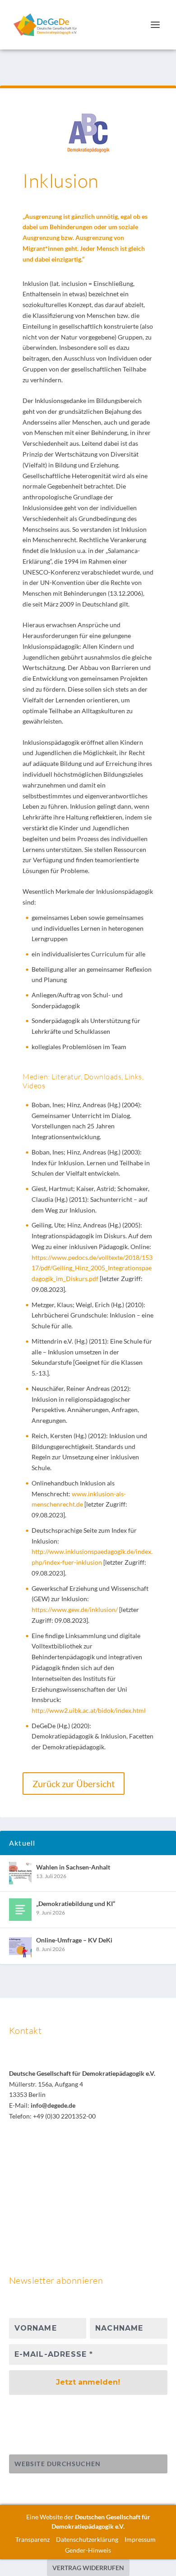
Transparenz (32, 2539)
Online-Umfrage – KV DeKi (74, 1940)
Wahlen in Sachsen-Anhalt (73, 1867)
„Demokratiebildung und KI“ (76, 1904)
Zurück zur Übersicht (74, 1784)
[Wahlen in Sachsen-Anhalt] (20, 1873)
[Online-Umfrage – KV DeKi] (20, 1946)
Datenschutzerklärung (87, 2539)
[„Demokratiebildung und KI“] (20, 1910)
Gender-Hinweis (88, 2550)
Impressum (140, 2539)
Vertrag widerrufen (88, 2568)
